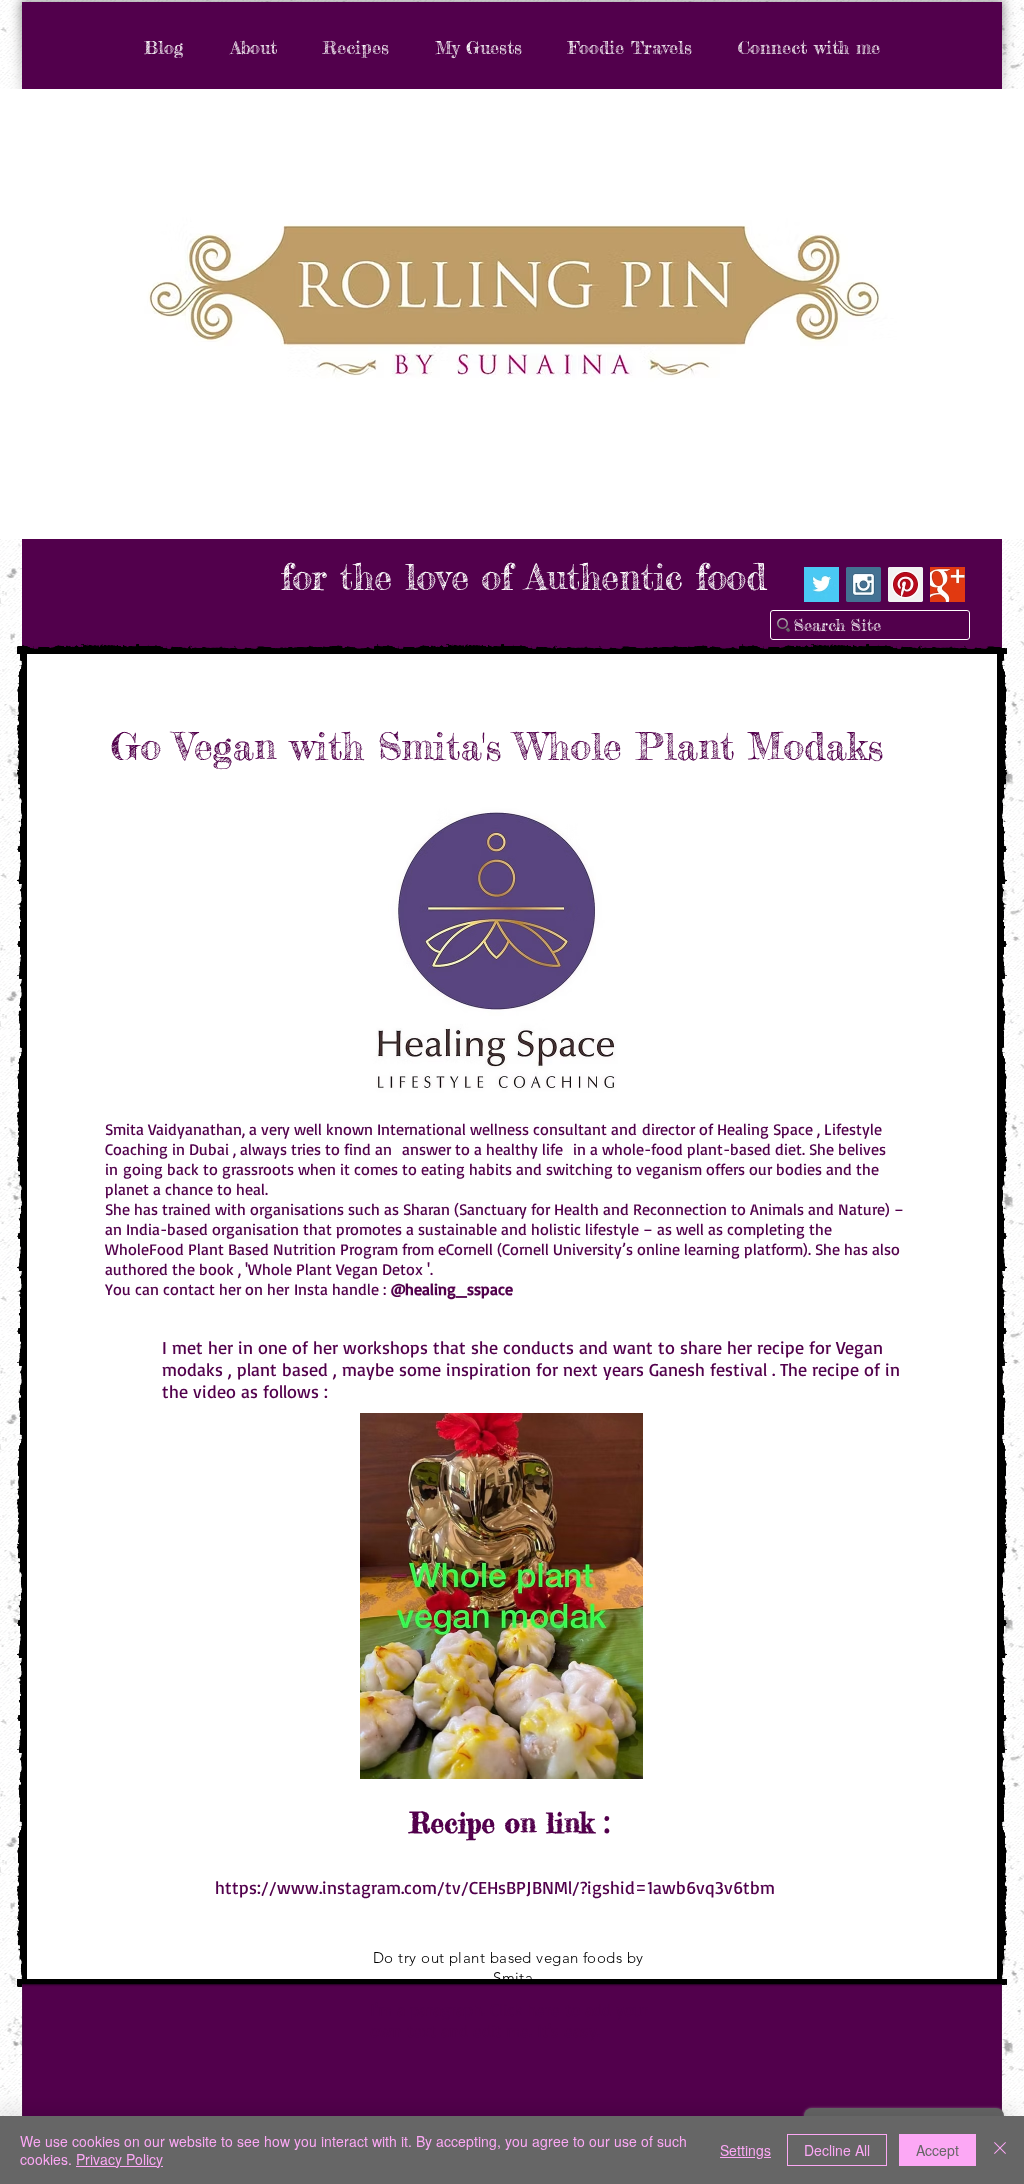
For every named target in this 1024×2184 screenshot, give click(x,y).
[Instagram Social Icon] (863, 584)
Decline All (837, 2150)
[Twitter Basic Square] (821, 584)
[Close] (1000, 2150)
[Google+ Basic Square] (947, 584)
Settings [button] (745, 2150)
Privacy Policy (119, 2159)
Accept (937, 2150)
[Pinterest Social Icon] (905, 584)
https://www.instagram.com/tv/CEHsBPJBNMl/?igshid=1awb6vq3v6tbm (495, 1887)
